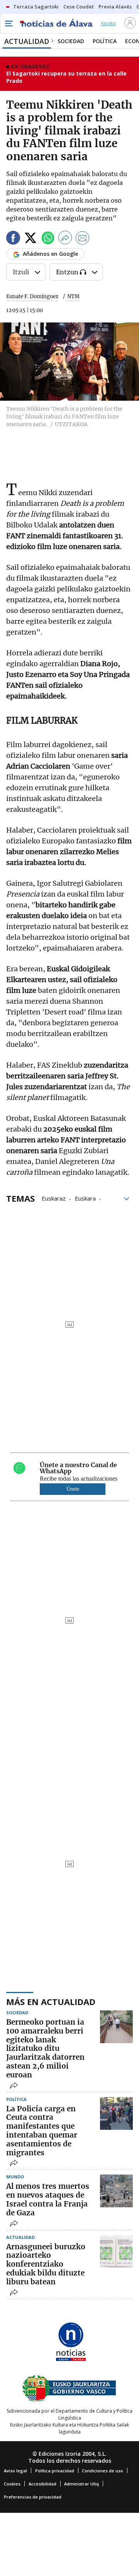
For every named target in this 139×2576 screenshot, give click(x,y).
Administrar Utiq (81, 2484)
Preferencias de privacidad (33, 2497)
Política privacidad (55, 2471)
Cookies (12, 2484)
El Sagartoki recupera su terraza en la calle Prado (66, 77)
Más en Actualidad (51, 2002)
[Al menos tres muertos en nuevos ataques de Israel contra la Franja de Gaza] (116, 2191)
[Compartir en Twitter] (31, 239)
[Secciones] (8, 24)
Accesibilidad (42, 2484)
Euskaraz (54, 1198)
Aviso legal (15, 2471)
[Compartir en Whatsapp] (48, 239)
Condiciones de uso (103, 2471)
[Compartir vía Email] (83, 239)
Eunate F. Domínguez (32, 296)
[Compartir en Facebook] (13, 239)
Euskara (85, 1198)
